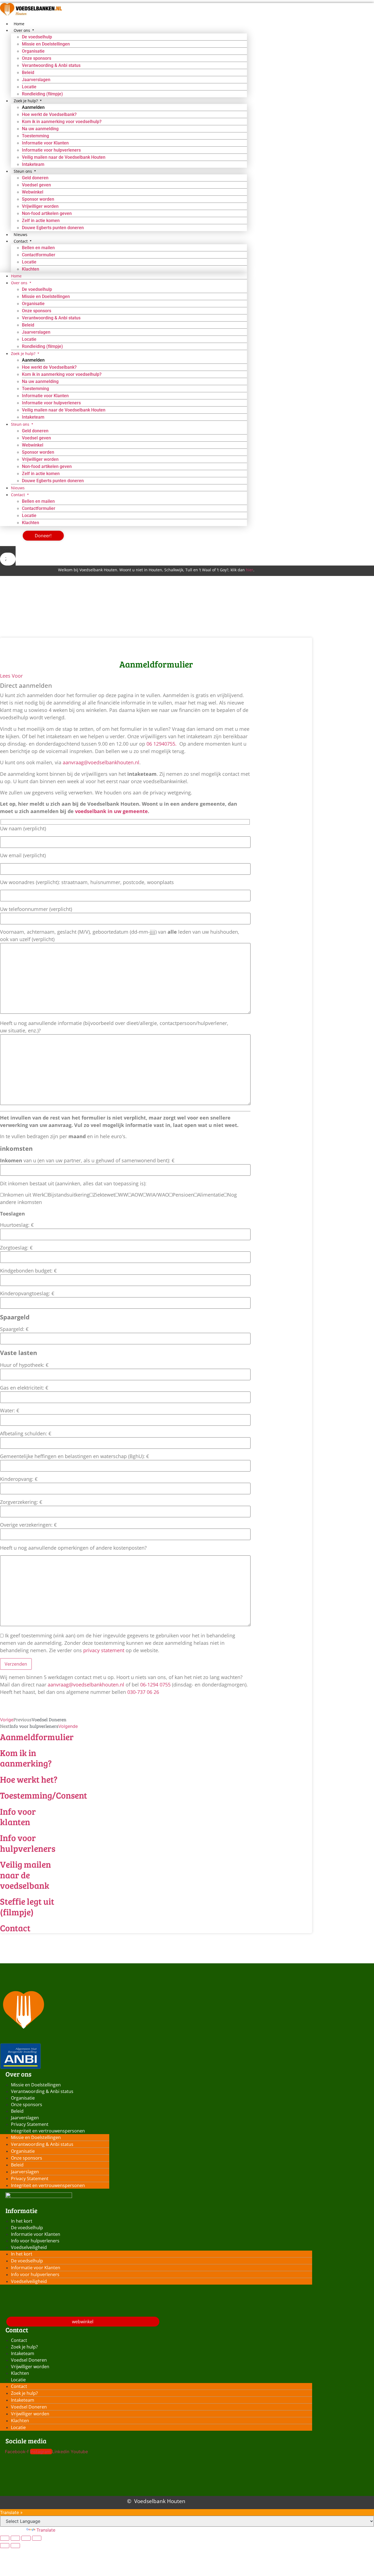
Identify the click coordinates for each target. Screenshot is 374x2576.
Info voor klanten (18, 1817)
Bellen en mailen (38, 248)
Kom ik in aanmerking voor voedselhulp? (62, 122)
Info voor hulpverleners (28, 1843)
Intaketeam (33, 417)
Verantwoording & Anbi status (51, 65)
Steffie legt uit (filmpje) (27, 1906)
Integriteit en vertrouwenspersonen (48, 2131)
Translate (46, 2530)
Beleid (28, 73)
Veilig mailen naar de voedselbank (25, 1875)
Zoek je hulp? (24, 2347)
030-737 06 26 (143, 1692)
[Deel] (26, 2538)
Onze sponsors (37, 58)
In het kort (22, 2221)
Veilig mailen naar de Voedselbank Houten (64, 157)
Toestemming (35, 136)
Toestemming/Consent (44, 1795)
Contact (15, 1928)
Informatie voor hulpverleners (51, 150)
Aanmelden (33, 107)
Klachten (31, 269)
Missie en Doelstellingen (46, 44)
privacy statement (104, 1650)
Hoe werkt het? (29, 1779)
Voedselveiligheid (29, 2247)
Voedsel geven (36, 185)
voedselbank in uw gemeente (111, 811)
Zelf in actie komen (41, 221)
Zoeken (8, 550)
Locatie (29, 87)
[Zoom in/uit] (5, 2538)
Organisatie (33, 51)
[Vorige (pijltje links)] (5, 2546)
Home (16, 276)
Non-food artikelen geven (47, 213)
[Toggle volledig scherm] (15, 2538)
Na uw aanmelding (40, 129)
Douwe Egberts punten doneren (53, 228)
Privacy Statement (30, 2124)
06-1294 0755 (155, 1685)
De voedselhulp (37, 37)
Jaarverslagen (36, 80)
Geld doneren (35, 178)
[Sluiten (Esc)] (37, 2538)
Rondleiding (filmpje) (42, 346)
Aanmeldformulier (37, 1737)
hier (250, 570)
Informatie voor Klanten (45, 143)
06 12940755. (162, 744)
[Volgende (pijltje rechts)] (15, 2546)
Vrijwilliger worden (40, 206)
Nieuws (18, 488)
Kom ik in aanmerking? (26, 1758)
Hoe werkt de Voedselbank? (49, 114)
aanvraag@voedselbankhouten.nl (101, 762)
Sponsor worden (38, 199)
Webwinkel (33, 192)
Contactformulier (39, 255)
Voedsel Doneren (29, 2360)
